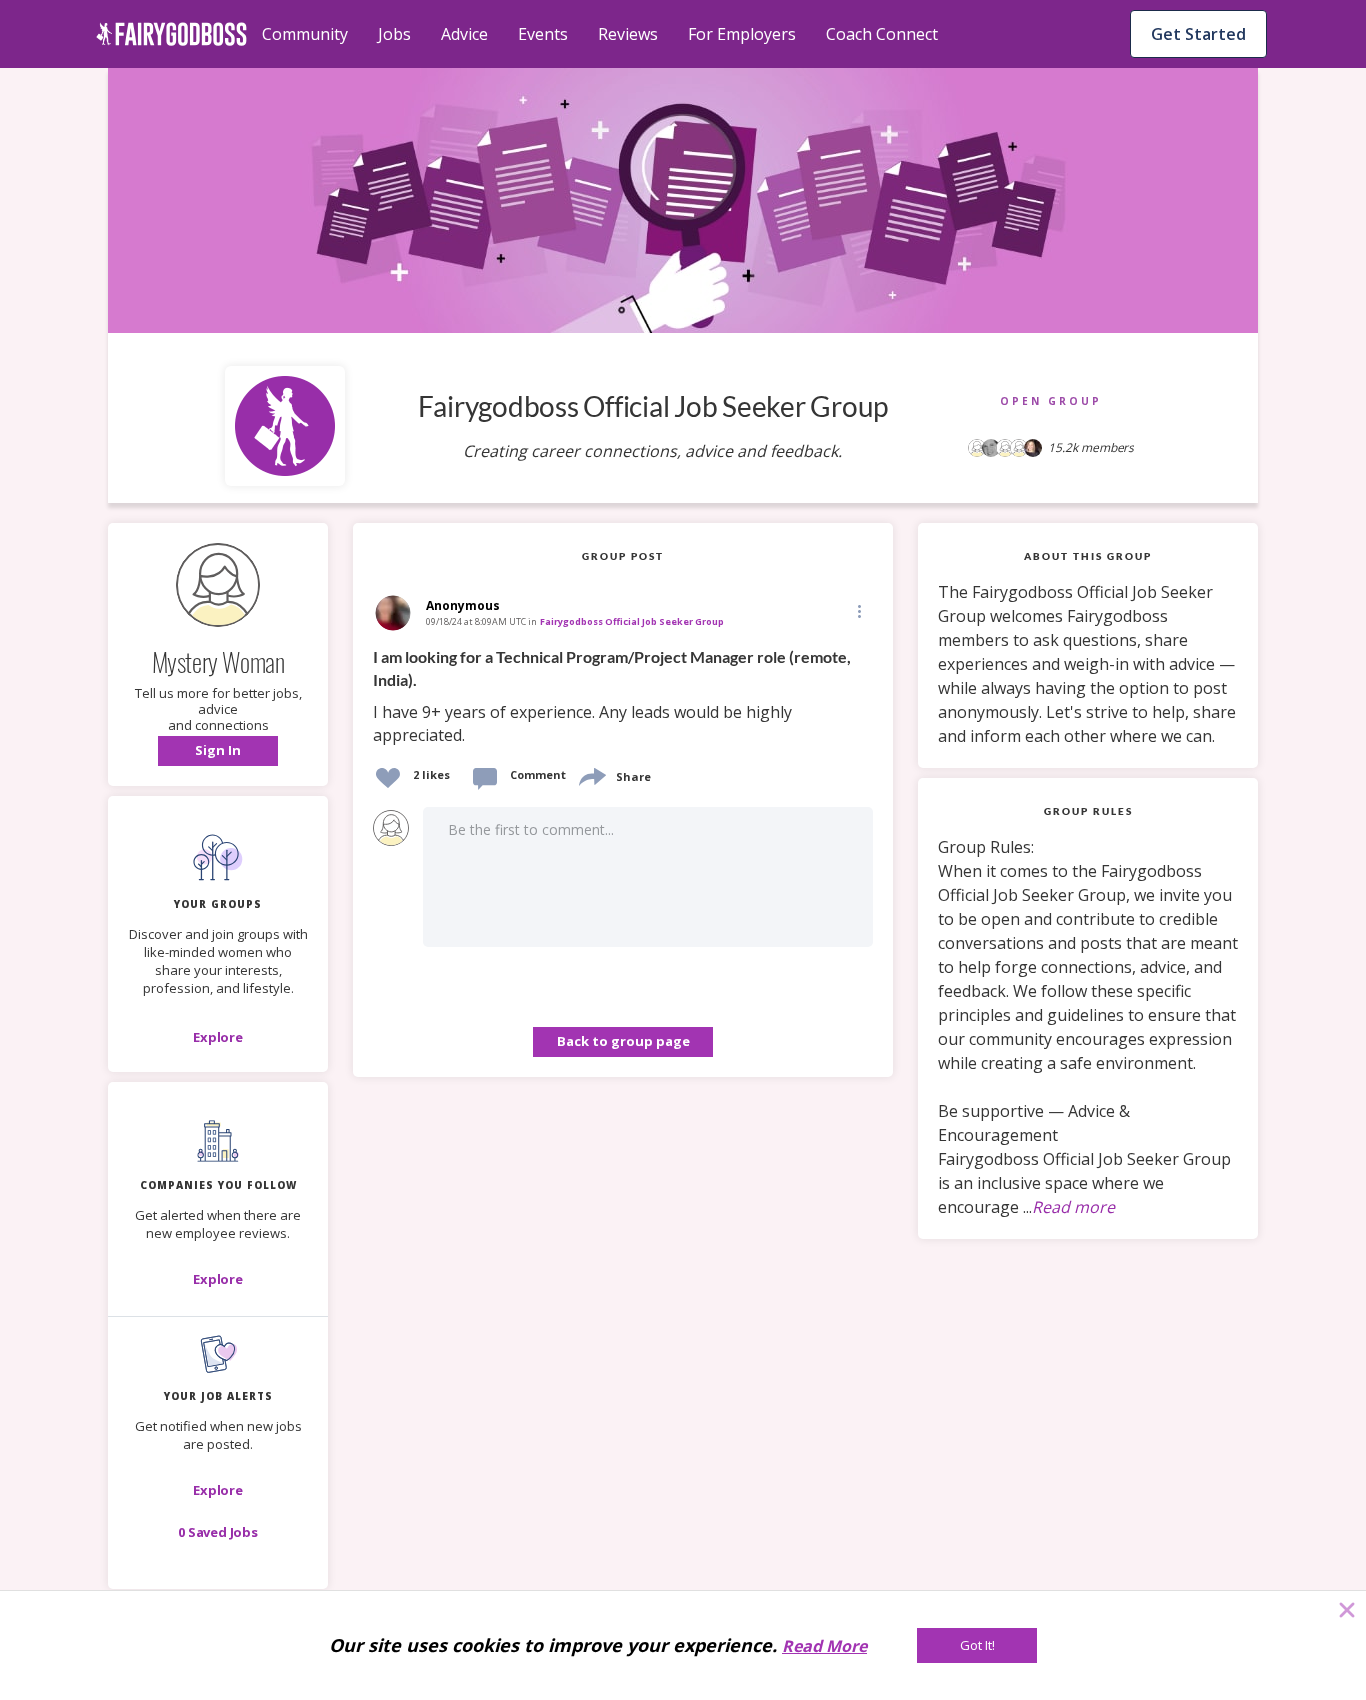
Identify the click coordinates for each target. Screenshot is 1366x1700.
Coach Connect (882, 34)
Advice (464, 34)
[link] (623, 697)
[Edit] (858, 610)
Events (543, 34)
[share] (591, 774)
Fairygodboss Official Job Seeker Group (632, 621)
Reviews (628, 34)
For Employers (742, 34)
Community (305, 34)
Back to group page (623, 1041)
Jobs (394, 34)
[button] (218, 751)
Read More (824, 1646)
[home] (171, 34)
